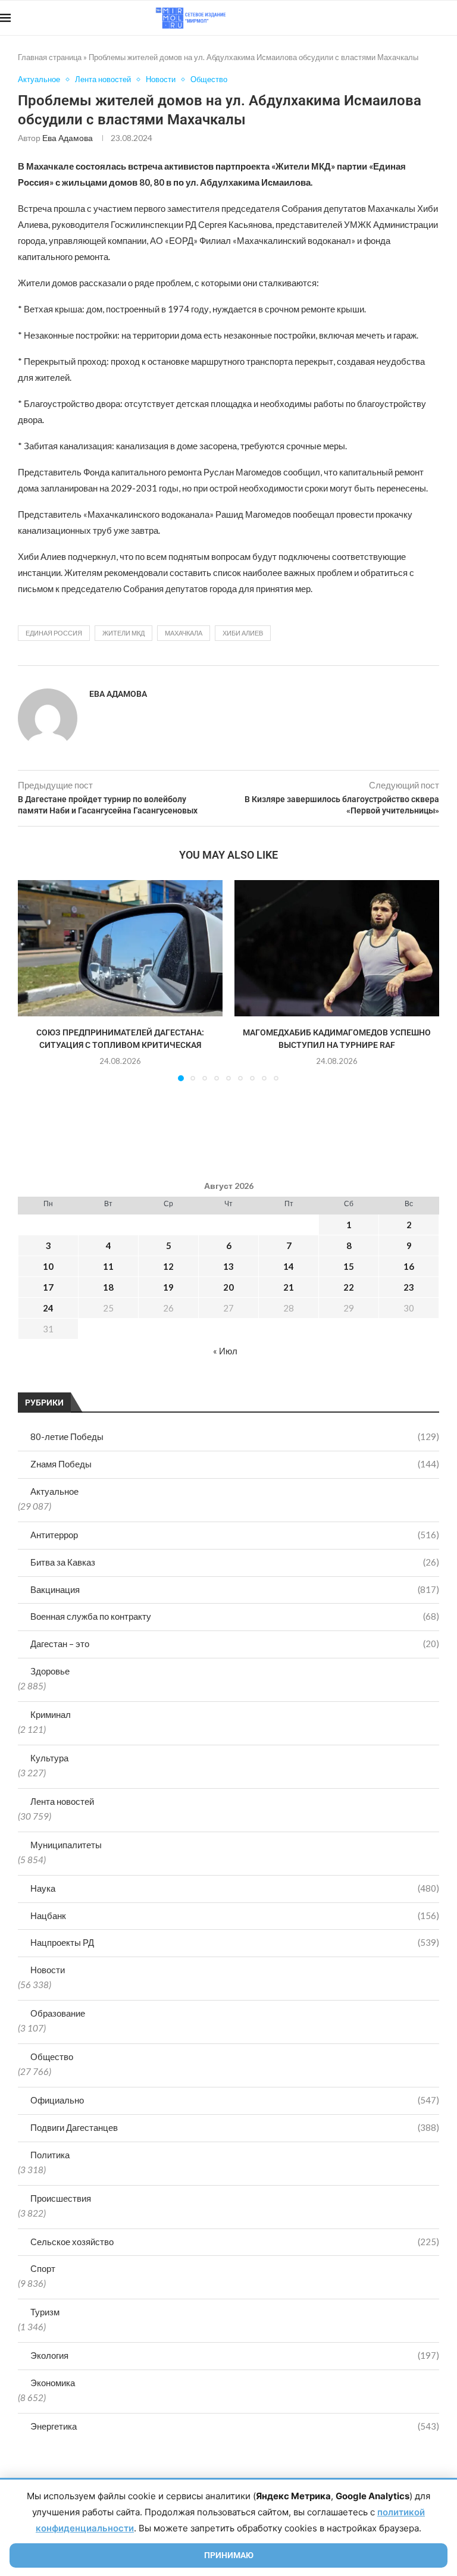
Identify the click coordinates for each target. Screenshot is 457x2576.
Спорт (43, 2268)
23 (409, 1287)
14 (289, 1266)
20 (228, 1287)
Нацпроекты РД (235, 1942)
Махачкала (184, 633)
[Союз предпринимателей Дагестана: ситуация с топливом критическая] (120, 948)
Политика (50, 2155)
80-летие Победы (235, 1436)
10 (48, 1266)
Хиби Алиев (243, 633)
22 (349, 1287)
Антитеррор (235, 1535)
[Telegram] (420, 18)
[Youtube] (395, 18)
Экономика (53, 2383)
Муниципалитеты (66, 1845)
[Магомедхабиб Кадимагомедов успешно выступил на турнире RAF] (337, 948)
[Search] (451, 18)
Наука (235, 1888)
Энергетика (235, 2426)
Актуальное (54, 1491)
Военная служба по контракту (235, 1616)
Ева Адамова (68, 138)
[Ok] (433, 18)
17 (48, 1287)
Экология (235, 2355)
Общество (52, 2057)
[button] (34, 980)
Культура (49, 1758)
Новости (48, 1970)
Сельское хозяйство (235, 2242)
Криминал (51, 1714)
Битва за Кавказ (235, 1562)
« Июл (225, 1351)
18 (108, 1287)
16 (409, 1266)
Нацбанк (235, 1915)
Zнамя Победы (235, 1464)
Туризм (45, 2312)
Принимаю (229, 2555)
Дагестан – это (235, 1644)
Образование (58, 2013)
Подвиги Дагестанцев (235, 2127)
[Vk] (408, 18)
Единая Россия (54, 633)
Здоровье (50, 1671)
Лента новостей (62, 1801)
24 (48, 1308)
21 (289, 1287)
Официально (235, 2100)
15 (349, 1266)
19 (168, 1287)
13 (228, 1266)
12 (168, 1266)
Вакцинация (235, 1589)
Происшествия (61, 2198)
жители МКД (123, 633)
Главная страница (50, 57)
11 (108, 1266)
